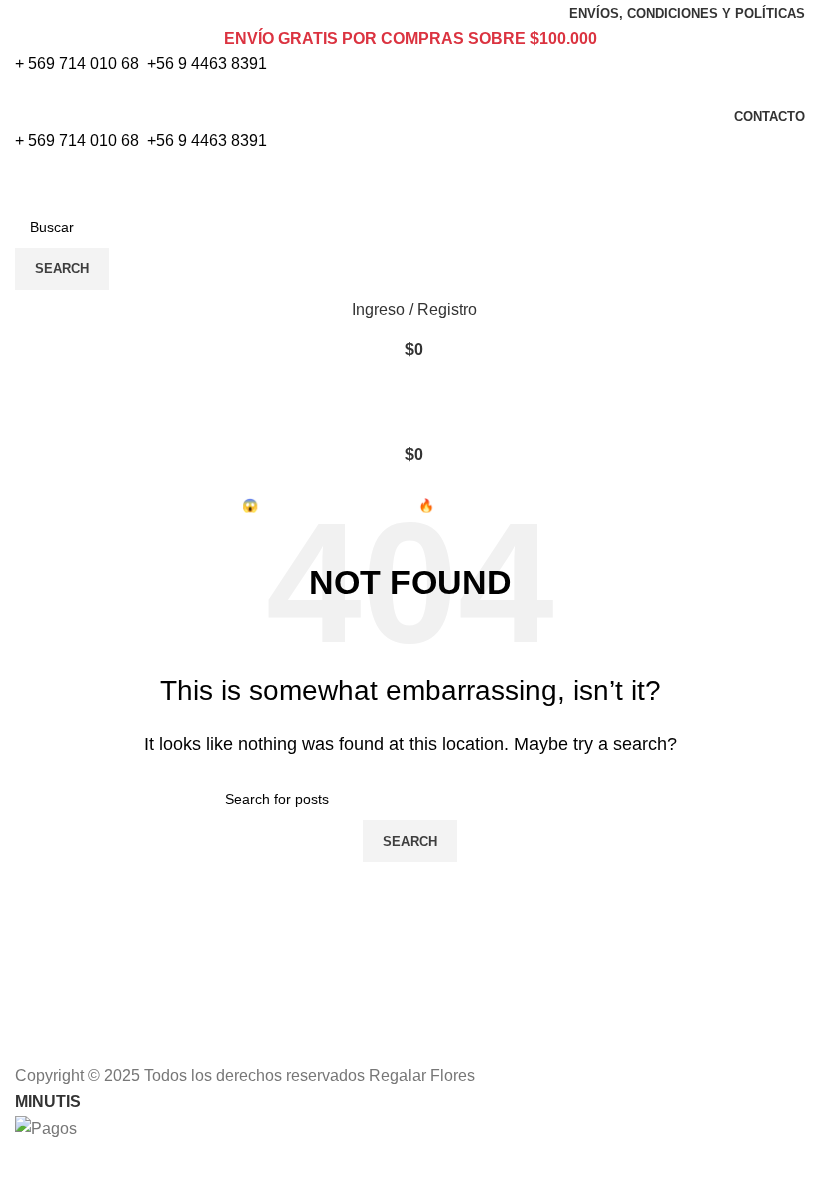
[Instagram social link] (421, 90)
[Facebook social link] (398, 90)
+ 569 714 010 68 (77, 63)
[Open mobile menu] (410, 390)
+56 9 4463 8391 (207, 63)
